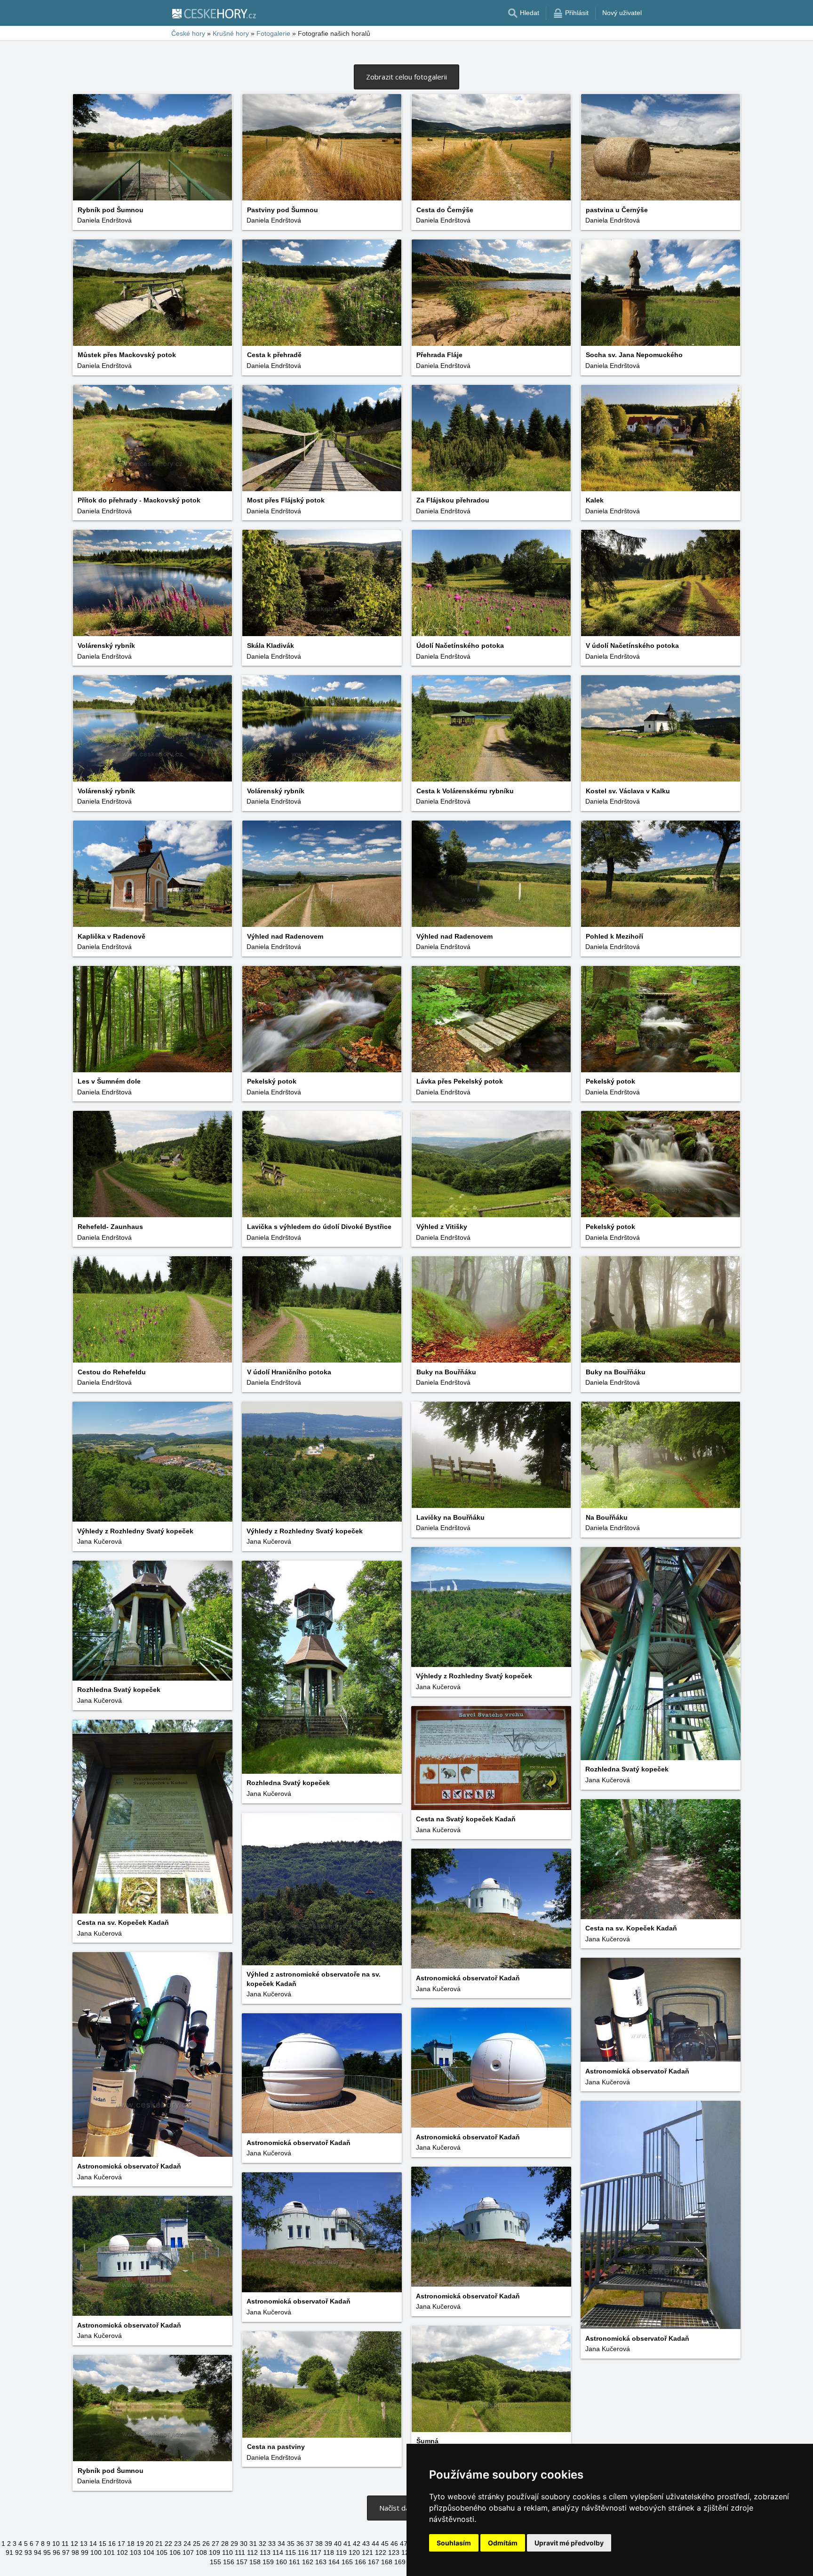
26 (206, 2544)
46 (394, 2544)
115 (291, 2552)
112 (252, 2552)
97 (66, 2552)
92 (19, 2552)
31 (253, 2544)
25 (197, 2544)
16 (112, 2544)
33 (272, 2544)
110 (227, 2552)
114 (278, 2552)
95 (47, 2552)
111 (240, 2552)
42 (357, 2544)
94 (38, 2552)
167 (374, 2562)
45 (385, 2544)
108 (201, 2552)
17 (121, 2544)
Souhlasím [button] (454, 2543)
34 (281, 2544)
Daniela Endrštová (104, 220)
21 (159, 2544)
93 (28, 2552)
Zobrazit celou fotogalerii (406, 77)
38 (319, 2544)
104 (149, 2552)
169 (400, 2562)
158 (255, 2562)
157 (242, 2562)
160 (281, 2562)
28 (225, 2544)
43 (366, 2544)
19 (140, 2544)
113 (265, 2552)
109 (215, 2552)
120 (354, 2552)
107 (188, 2552)
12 (74, 2544)
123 (394, 2552)
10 (56, 2544)
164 (334, 2562)
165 (347, 2562)
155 (215, 2562)
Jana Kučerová (269, 1541)
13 (84, 2544)
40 (338, 2544)
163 (321, 2562)
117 (316, 2552)
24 (187, 2544)
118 (329, 2552)
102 (122, 2552)
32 (263, 2544)
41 (347, 2544)
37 (310, 2544)
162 (308, 2562)
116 (303, 2552)
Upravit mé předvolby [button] (569, 2543)
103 (135, 2552)
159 (268, 2562)
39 (328, 2544)
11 (65, 2544)
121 (367, 2552)
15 (103, 2544)
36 (300, 2544)
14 (93, 2544)
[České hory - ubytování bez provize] (214, 13)
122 (381, 2552)
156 (229, 2562)
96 (56, 2552)
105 (162, 2552)
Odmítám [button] (503, 2543)
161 (295, 2562)
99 (85, 2552)
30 (244, 2544)
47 (404, 2544)
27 (215, 2544)
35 (291, 2544)
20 (150, 2544)
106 (175, 2552)
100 (96, 2552)
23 (178, 2544)
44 (375, 2544)
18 (131, 2544)
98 (75, 2552)
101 (109, 2552)
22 (168, 2544)
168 (387, 2562)
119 (341, 2552)
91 (9, 2552)
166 (360, 2562)
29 (234, 2544)
